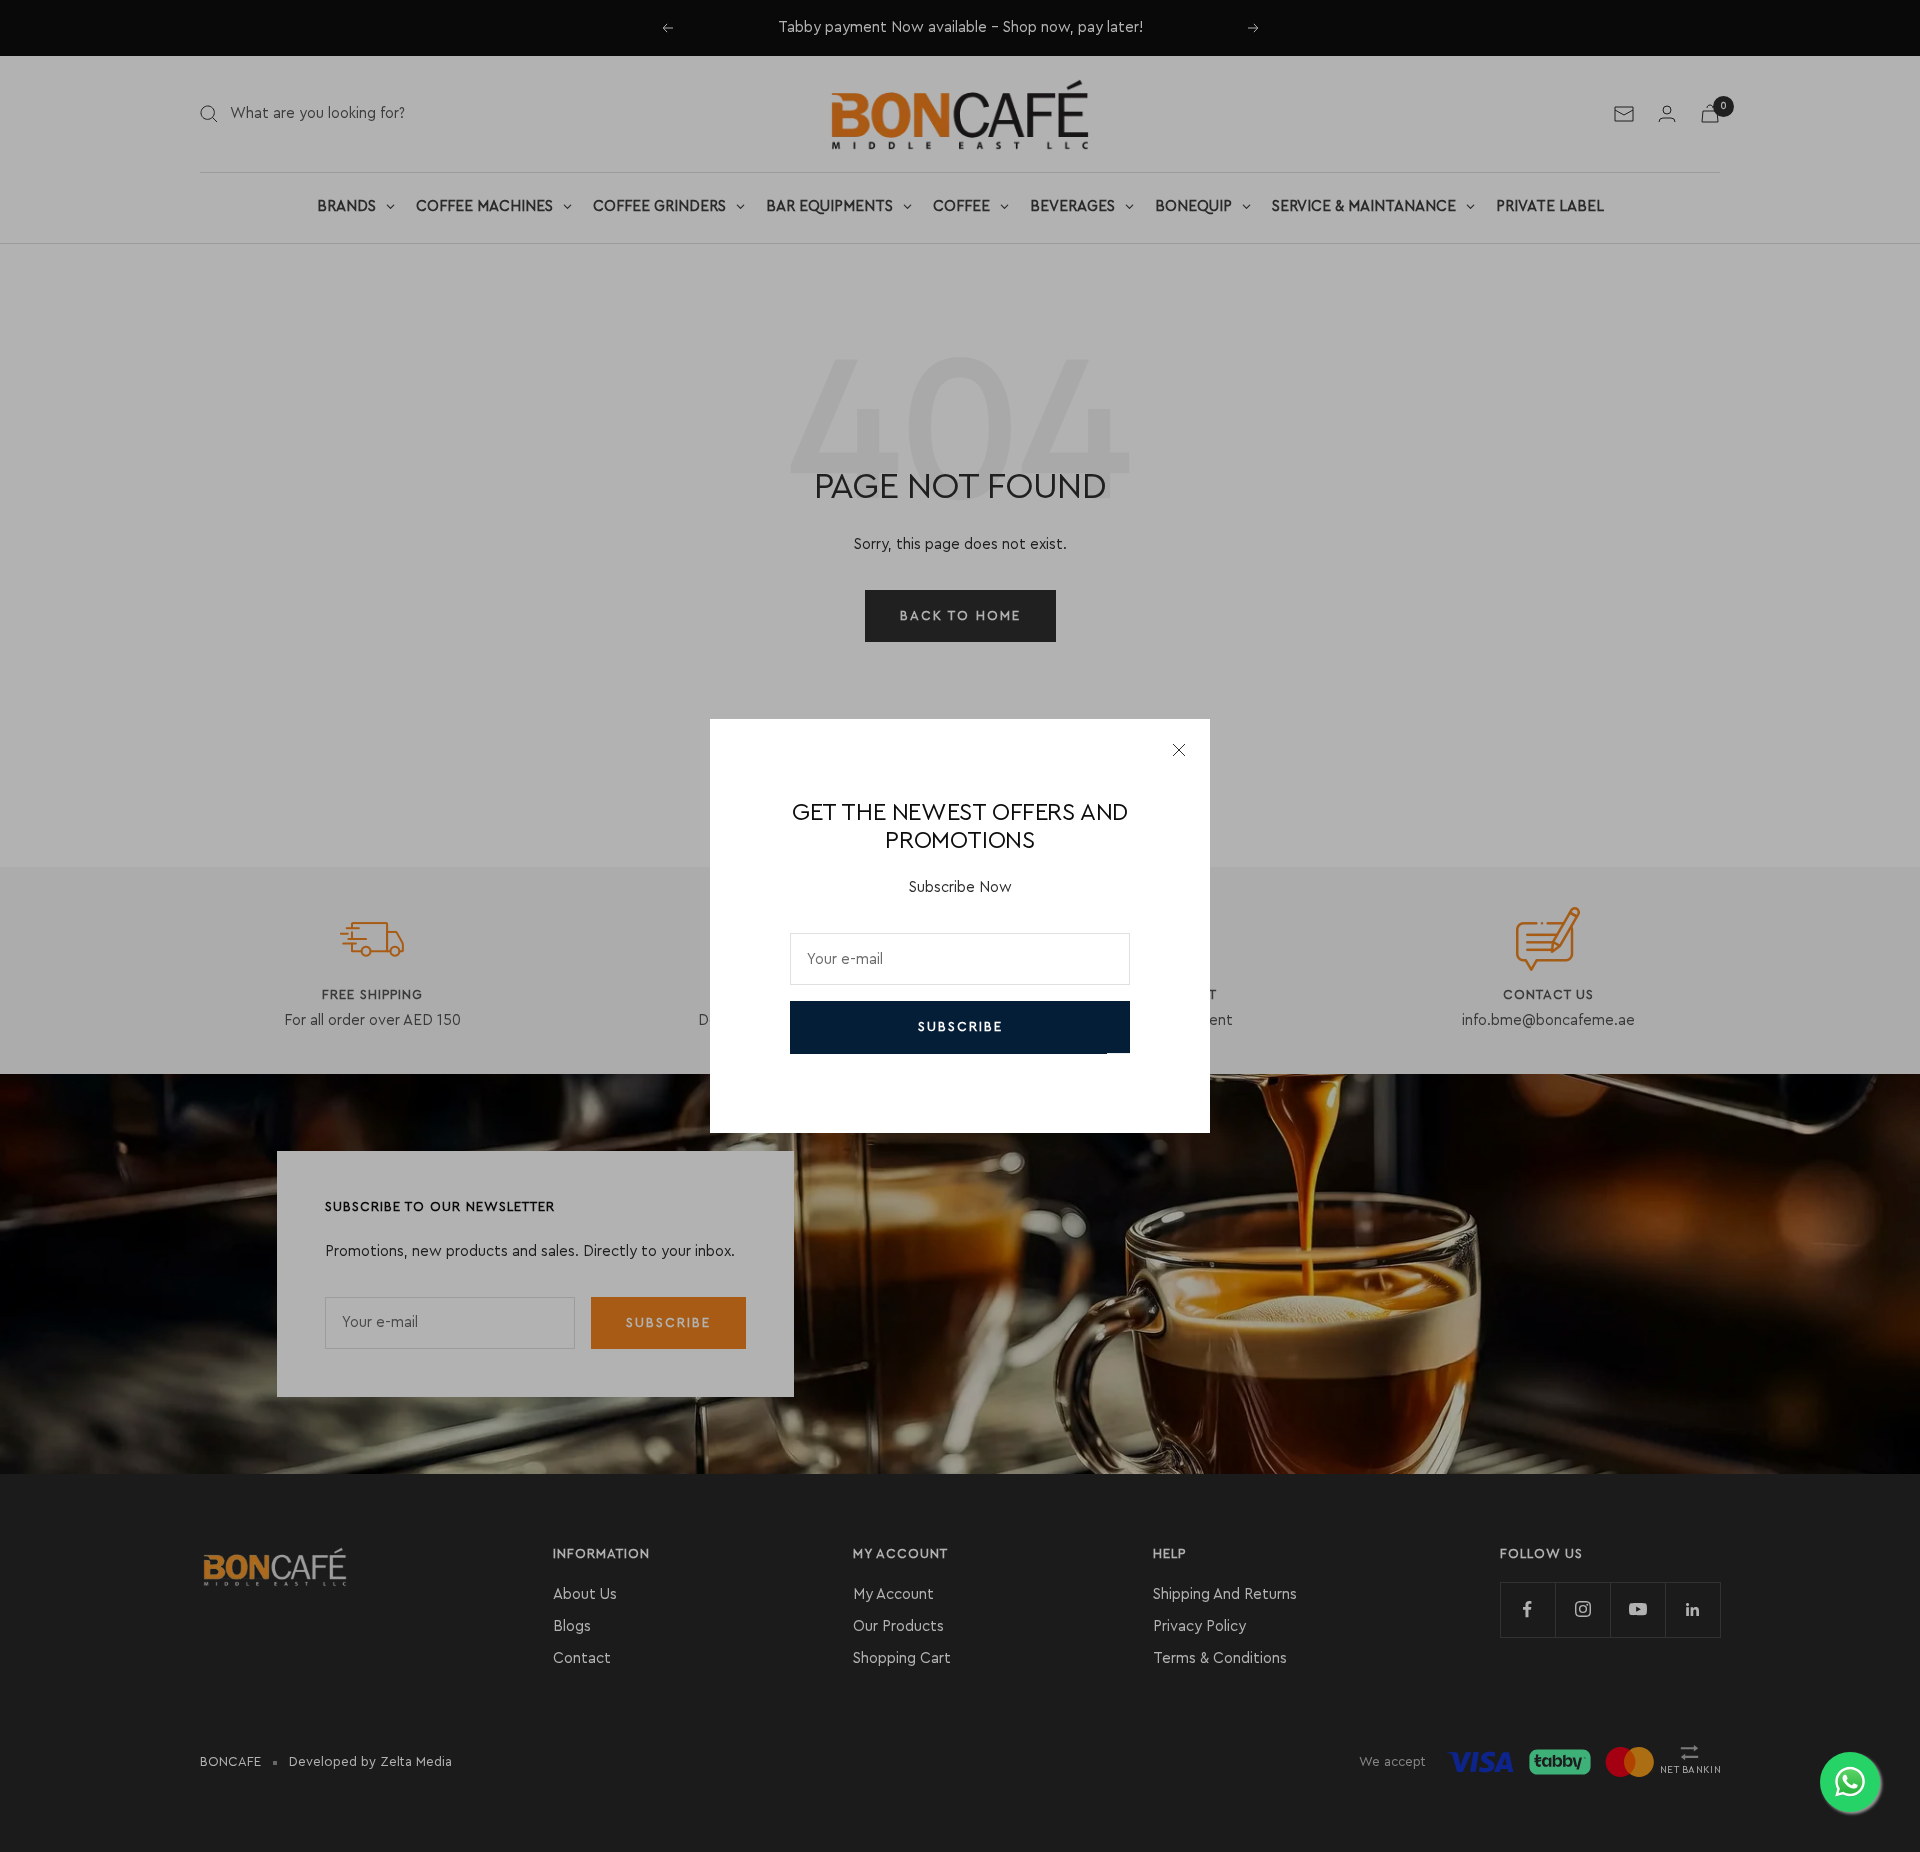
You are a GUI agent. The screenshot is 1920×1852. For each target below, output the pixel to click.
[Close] (1179, 750)
